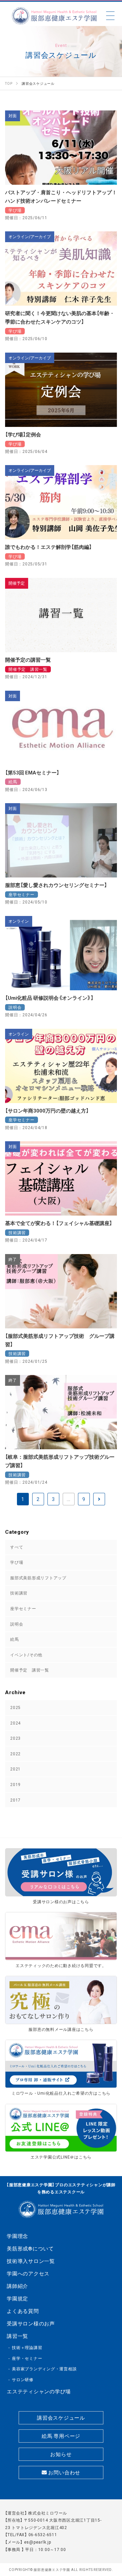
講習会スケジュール (61, 2418)
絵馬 (15, 1639)
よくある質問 (23, 2311)
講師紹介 (17, 2286)
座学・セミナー (27, 2358)
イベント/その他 (26, 1655)
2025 (15, 1707)
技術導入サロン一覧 (31, 2261)
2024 (15, 1723)
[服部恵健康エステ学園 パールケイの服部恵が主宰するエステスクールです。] (54, 16)
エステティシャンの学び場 (39, 2391)
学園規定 (17, 2298)
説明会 (17, 1624)
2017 (15, 1800)
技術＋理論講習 (27, 2347)
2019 (15, 1784)
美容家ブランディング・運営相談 (44, 2369)
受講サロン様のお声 (31, 2323)
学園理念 (17, 2236)
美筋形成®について (30, 2248)
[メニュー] (110, 16)
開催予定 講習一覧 (30, 1670)
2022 (15, 1754)
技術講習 (19, 1593)
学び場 (17, 1562)
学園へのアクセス (28, 2273)
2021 (15, 1769)
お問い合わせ (64, 2472)
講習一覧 (17, 2336)
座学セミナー (23, 1608)
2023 (15, 1738)
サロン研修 (23, 2379)
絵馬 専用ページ (61, 2436)
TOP (111, 2535)
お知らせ (61, 2454)
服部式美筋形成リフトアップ (38, 1578)
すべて (17, 1547)
